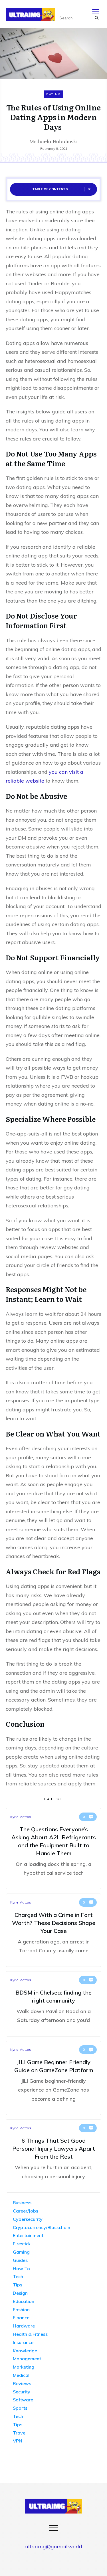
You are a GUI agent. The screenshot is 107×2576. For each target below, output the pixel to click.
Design (20, 2293)
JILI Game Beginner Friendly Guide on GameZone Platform (53, 2078)
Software (23, 2400)
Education (24, 2301)
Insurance (23, 2342)
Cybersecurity (28, 2219)
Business (22, 2203)
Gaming (21, 2252)
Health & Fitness (30, 2334)
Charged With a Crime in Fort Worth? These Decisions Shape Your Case (53, 1930)
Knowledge (25, 2351)
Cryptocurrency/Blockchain (42, 2227)
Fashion (21, 2310)
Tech (18, 2276)
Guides (20, 2260)
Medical (21, 2375)
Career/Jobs (26, 2211)
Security (22, 2392)
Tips (18, 2285)
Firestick (22, 2244)
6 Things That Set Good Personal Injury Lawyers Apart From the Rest (53, 2156)
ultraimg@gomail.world (54, 2546)
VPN (18, 2441)
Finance (21, 2318)
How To (21, 2268)
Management (27, 2359)
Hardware (24, 2326)
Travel (20, 2433)
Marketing (24, 2367)
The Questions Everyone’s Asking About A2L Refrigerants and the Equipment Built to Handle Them (53, 1849)
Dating (53, 94)
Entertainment (28, 2235)
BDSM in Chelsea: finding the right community (53, 2004)
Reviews (22, 2383)
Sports (20, 2408)
